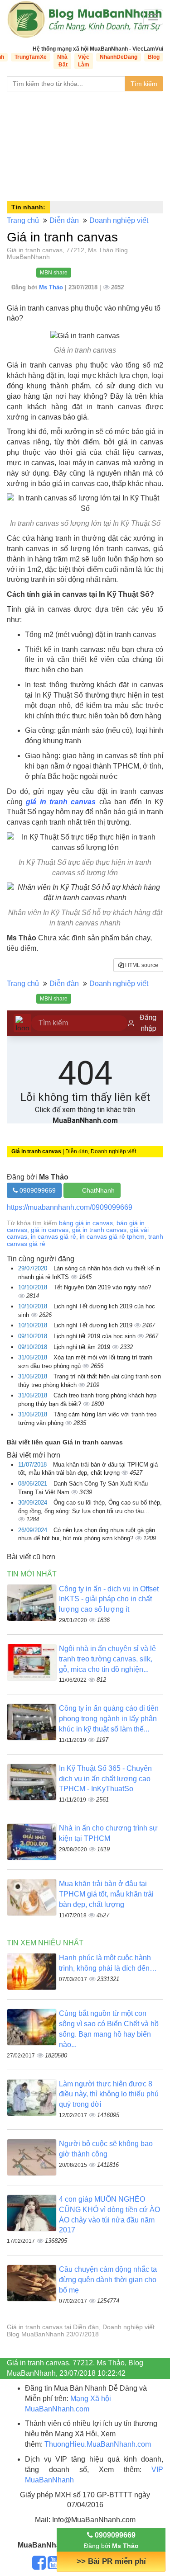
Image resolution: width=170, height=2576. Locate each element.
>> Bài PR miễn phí (111, 2561)
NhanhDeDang (119, 57)
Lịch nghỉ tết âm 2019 (83, 1347)
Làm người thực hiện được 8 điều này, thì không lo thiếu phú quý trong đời (109, 2094)
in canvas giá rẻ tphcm (112, 1236)
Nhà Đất (62, 61)
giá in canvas (50, 1230)
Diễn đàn (64, 220)
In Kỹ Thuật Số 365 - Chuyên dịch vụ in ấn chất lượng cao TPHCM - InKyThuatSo (105, 1779)
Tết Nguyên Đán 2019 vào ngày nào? (102, 1287)
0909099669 (37, 1190)
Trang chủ (23, 220)
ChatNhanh (98, 1190)
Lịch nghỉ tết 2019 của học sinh (95, 1336)
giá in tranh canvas (61, 802)
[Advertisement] (85, 144)
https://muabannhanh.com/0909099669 (70, 1207)
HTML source (141, 965)
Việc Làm (84, 61)
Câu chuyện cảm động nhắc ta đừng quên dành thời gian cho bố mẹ (108, 2280)
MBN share (54, 273)
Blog (154, 57)
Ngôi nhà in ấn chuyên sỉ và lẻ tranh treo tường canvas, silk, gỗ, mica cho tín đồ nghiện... (107, 1659)
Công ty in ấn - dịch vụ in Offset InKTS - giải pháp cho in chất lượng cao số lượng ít (109, 1599)
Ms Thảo (52, 287)
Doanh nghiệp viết (119, 220)
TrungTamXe (31, 57)
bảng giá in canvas (86, 1223)
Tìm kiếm (144, 84)
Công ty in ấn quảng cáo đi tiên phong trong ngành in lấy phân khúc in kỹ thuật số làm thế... (109, 1719)
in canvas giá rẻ (53, 1236)
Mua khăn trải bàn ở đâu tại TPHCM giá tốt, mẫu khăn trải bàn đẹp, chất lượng (106, 1894)
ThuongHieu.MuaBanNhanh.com (98, 2444)
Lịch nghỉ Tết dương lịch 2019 (94, 1325)
